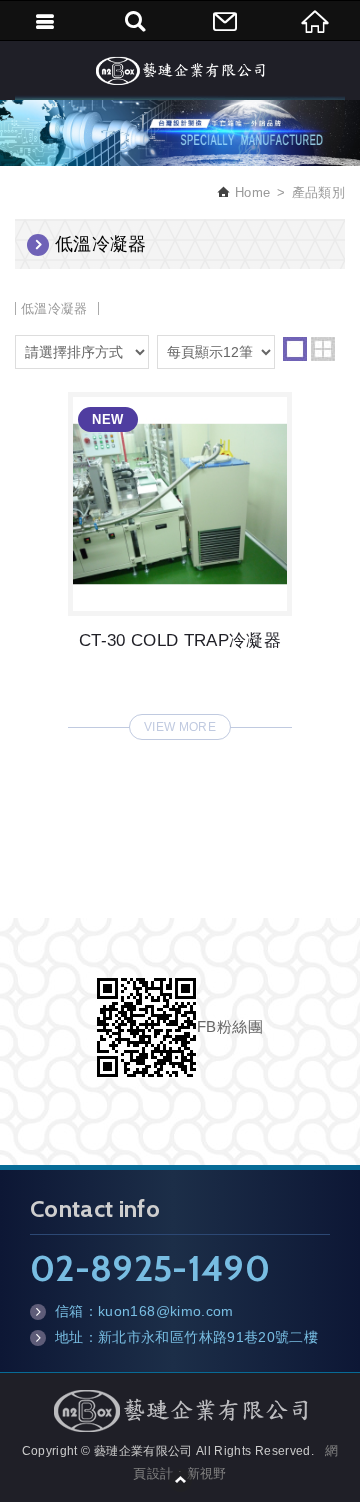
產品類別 (318, 192)
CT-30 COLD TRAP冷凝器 (180, 560)
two (323, 349)
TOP (180, 1480)
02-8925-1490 (150, 1268)
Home (250, 192)
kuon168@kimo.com (166, 1311)
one (295, 349)
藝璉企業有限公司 (180, 70)
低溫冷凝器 (54, 308)
